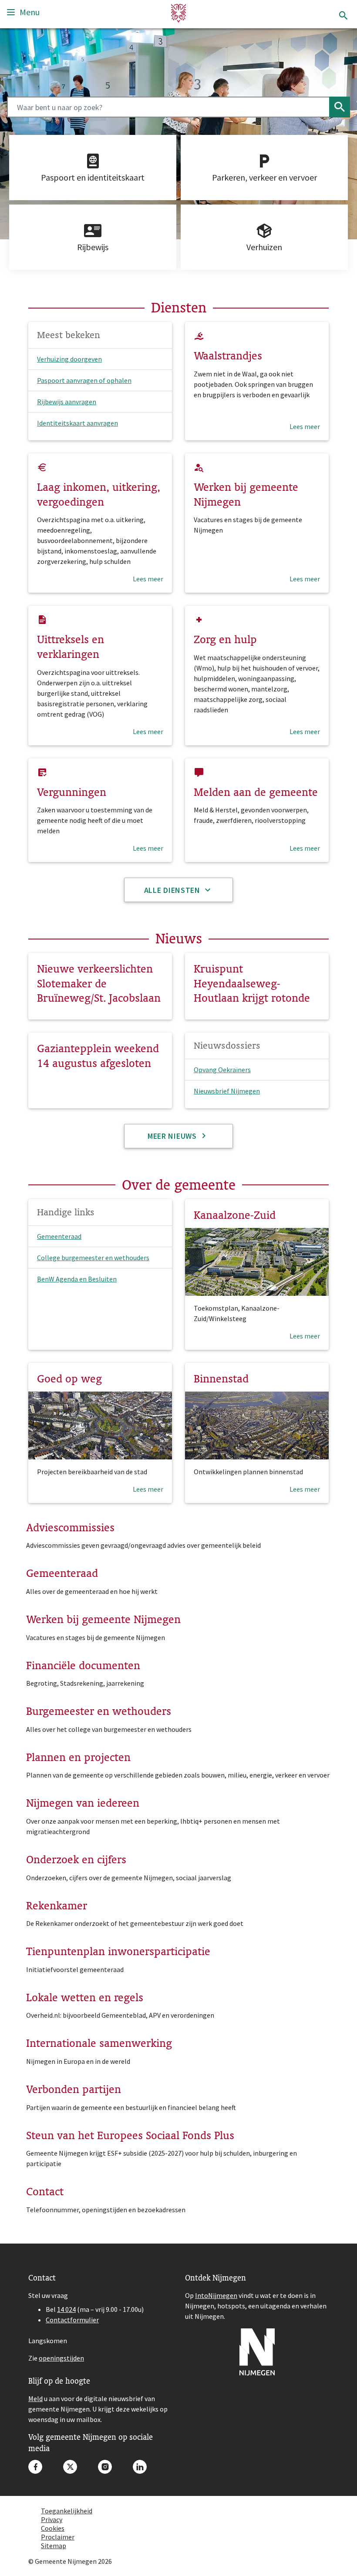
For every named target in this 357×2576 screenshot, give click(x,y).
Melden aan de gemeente (256, 792)
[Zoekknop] (340, 107)
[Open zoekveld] (343, 16)
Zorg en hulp (225, 639)
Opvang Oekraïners (222, 1070)
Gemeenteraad (59, 1236)
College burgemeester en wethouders (93, 1258)
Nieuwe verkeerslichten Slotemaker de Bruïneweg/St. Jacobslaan (99, 983)
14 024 (66, 2309)
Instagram (105, 2467)
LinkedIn (140, 2467)
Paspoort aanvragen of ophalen (84, 380)
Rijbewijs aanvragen (67, 402)
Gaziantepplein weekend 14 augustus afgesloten (98, 1056)
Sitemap (54, 2546)
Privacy (52, 2519)
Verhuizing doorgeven (69, 359)
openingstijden (61, 2358)
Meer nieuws (173, 1136)
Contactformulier (72, 2320)
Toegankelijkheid (67, 2511)
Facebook (35, 2467)
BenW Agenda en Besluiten (77, 1279)
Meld (35, 2398)
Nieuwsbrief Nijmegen (227, 1091)
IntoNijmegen (216, 2295)
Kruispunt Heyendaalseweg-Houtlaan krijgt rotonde (252, 983)
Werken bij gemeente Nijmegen (246, 494)
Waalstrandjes (228, 356)
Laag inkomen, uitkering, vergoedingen (99, 494)
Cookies (53, 2528)
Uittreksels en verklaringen (71, 647)
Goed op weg (69, 1379)
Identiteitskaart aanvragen (77, 423)
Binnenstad (221, 1379)
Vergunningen (72, 792)
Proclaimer (58, 2537)
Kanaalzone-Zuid (235, 1215)
